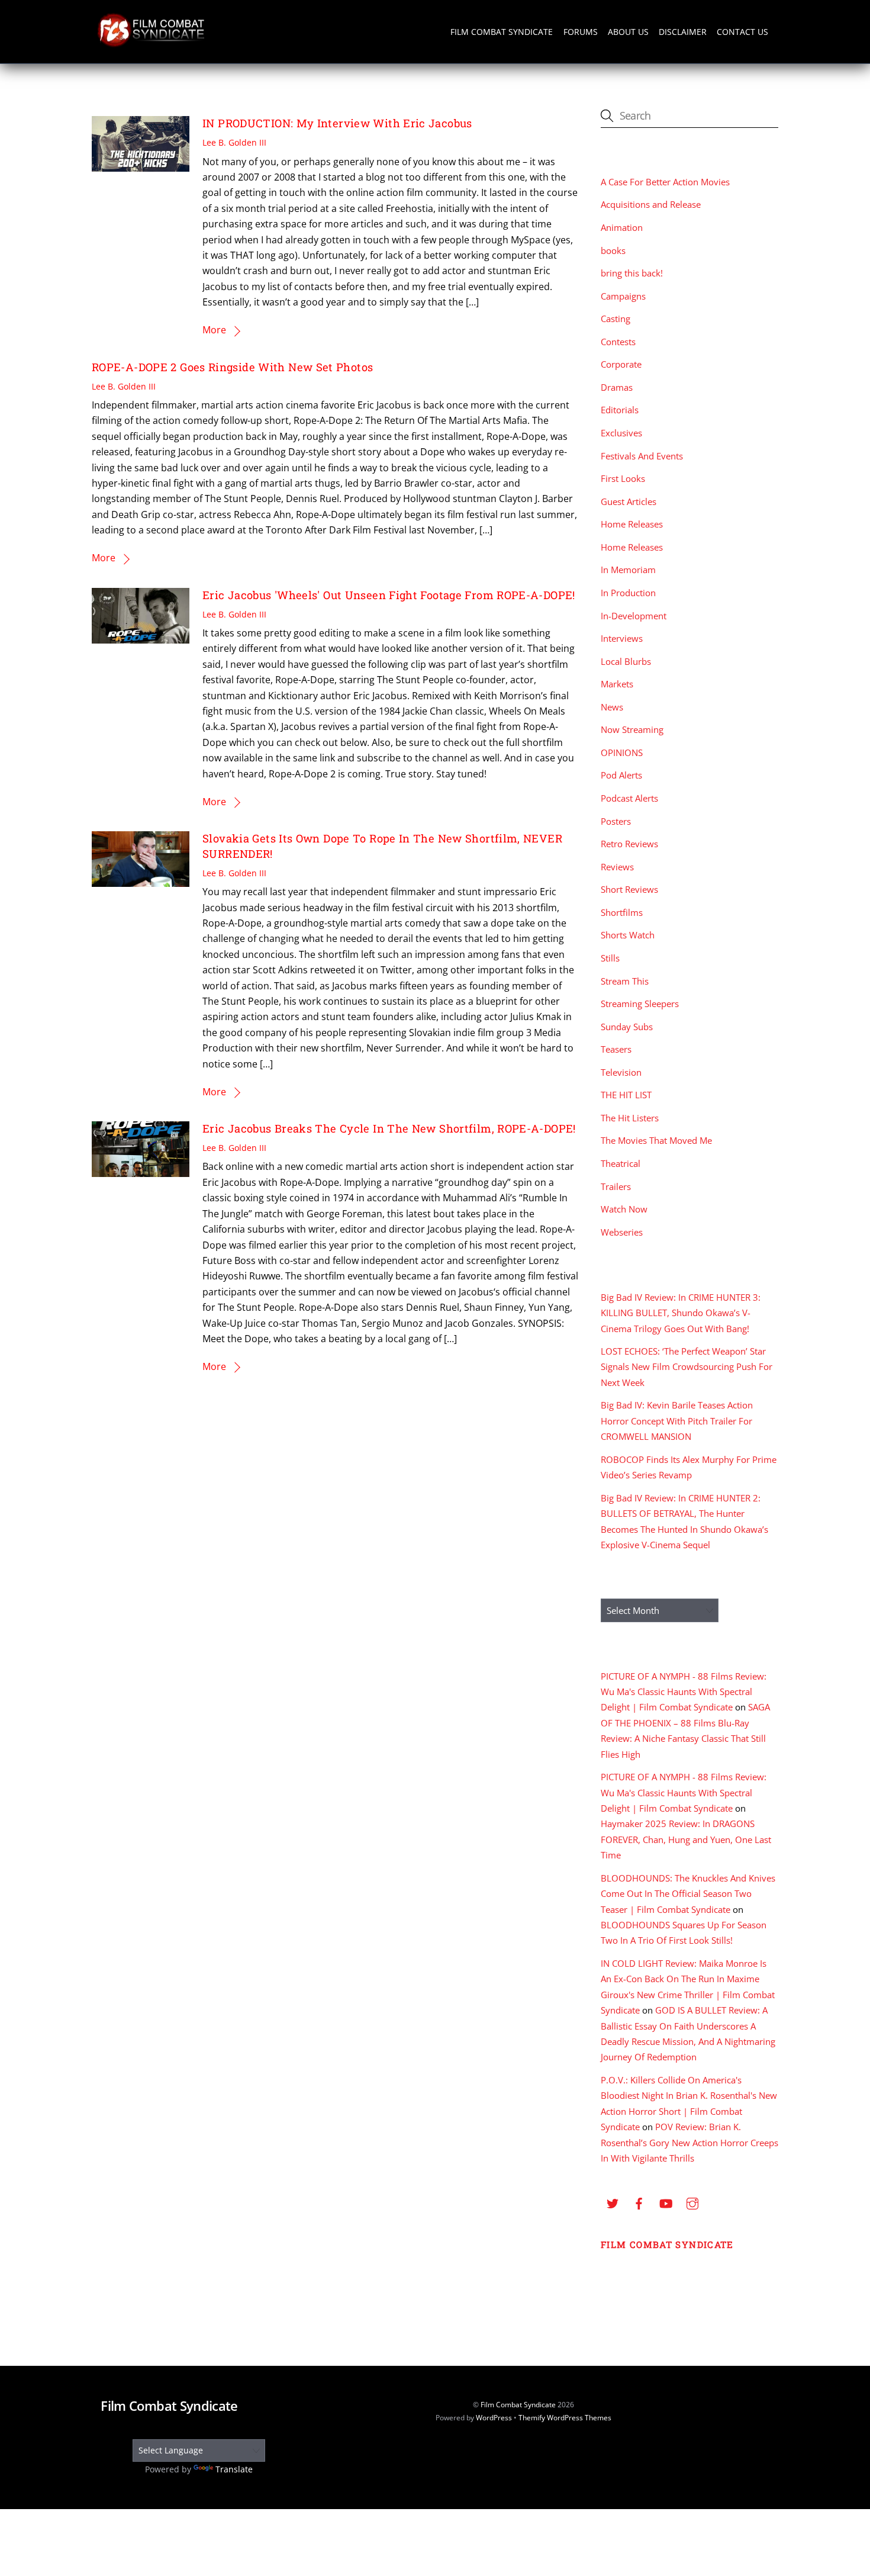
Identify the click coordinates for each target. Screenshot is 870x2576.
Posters (616, 821)
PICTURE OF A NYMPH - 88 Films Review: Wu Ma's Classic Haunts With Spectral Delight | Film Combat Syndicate (684, 1692)
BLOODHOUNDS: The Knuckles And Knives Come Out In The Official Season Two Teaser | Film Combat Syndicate (688, 1894)
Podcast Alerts (629, 798)
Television (621, 1072)
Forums (581, 32)
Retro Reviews (629, 844)
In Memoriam (628, 570)
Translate (234, 2469)
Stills (610, 958)
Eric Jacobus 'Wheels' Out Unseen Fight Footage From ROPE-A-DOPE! (389, 595)
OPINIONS (622, 752)
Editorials (620, 410)
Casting (616, 319)
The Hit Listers (630, 1118)
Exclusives (621, 433)
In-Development (634, 616)
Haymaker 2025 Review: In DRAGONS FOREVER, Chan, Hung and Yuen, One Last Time (686, 1839)
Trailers (616, 1186)
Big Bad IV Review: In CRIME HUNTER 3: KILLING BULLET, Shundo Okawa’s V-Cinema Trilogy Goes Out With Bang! (681, 1313)
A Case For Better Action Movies (665, 182)
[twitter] (613, 2202)
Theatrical (621, 1163)
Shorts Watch (628, 935)
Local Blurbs (626, 661)
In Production (628, 593)
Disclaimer (683, 32)
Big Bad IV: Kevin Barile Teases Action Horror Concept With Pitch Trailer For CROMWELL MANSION (677, 1421)
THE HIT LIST (626, 1095)
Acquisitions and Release (651, 204)
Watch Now (624, 1209)
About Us (628, 32)
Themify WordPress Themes (565, 2418)
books (613, 250)
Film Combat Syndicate (502, 32)
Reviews (617, 867)
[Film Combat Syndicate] (151, 44)
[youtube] (666, 2202)
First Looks (623, 478)
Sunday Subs (627, 1027)
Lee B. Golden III (234, 142)
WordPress (494, 2418)
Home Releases (632, 524)
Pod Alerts (621, 775)
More (214, 330)
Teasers (616, 1049)
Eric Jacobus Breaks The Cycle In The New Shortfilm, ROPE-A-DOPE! (389, 1128)
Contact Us (742, 32)
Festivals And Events (642, 456)
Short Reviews (629, 889)
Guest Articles (629, 501)
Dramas (617, 387)
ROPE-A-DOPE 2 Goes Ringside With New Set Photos (232, 367)
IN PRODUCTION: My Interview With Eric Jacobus (337, 123)
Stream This (625, 981)
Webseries (622, 1232)
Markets (617, 684)
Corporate (621, 364)
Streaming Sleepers (640, 1004)
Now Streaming (632, 729)
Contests (618, 342)
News (612, 707)
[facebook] (639, 2202)
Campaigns (623, 296)
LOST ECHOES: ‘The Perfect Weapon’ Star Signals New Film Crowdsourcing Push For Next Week (687, 1367)
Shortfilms (622, 912)
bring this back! (632, 273)
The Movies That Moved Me (656, 1140)
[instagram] (692, 2202)
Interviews (622, 638)
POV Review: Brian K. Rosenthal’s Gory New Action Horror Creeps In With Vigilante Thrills (689, 2142)
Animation (622, 227)
